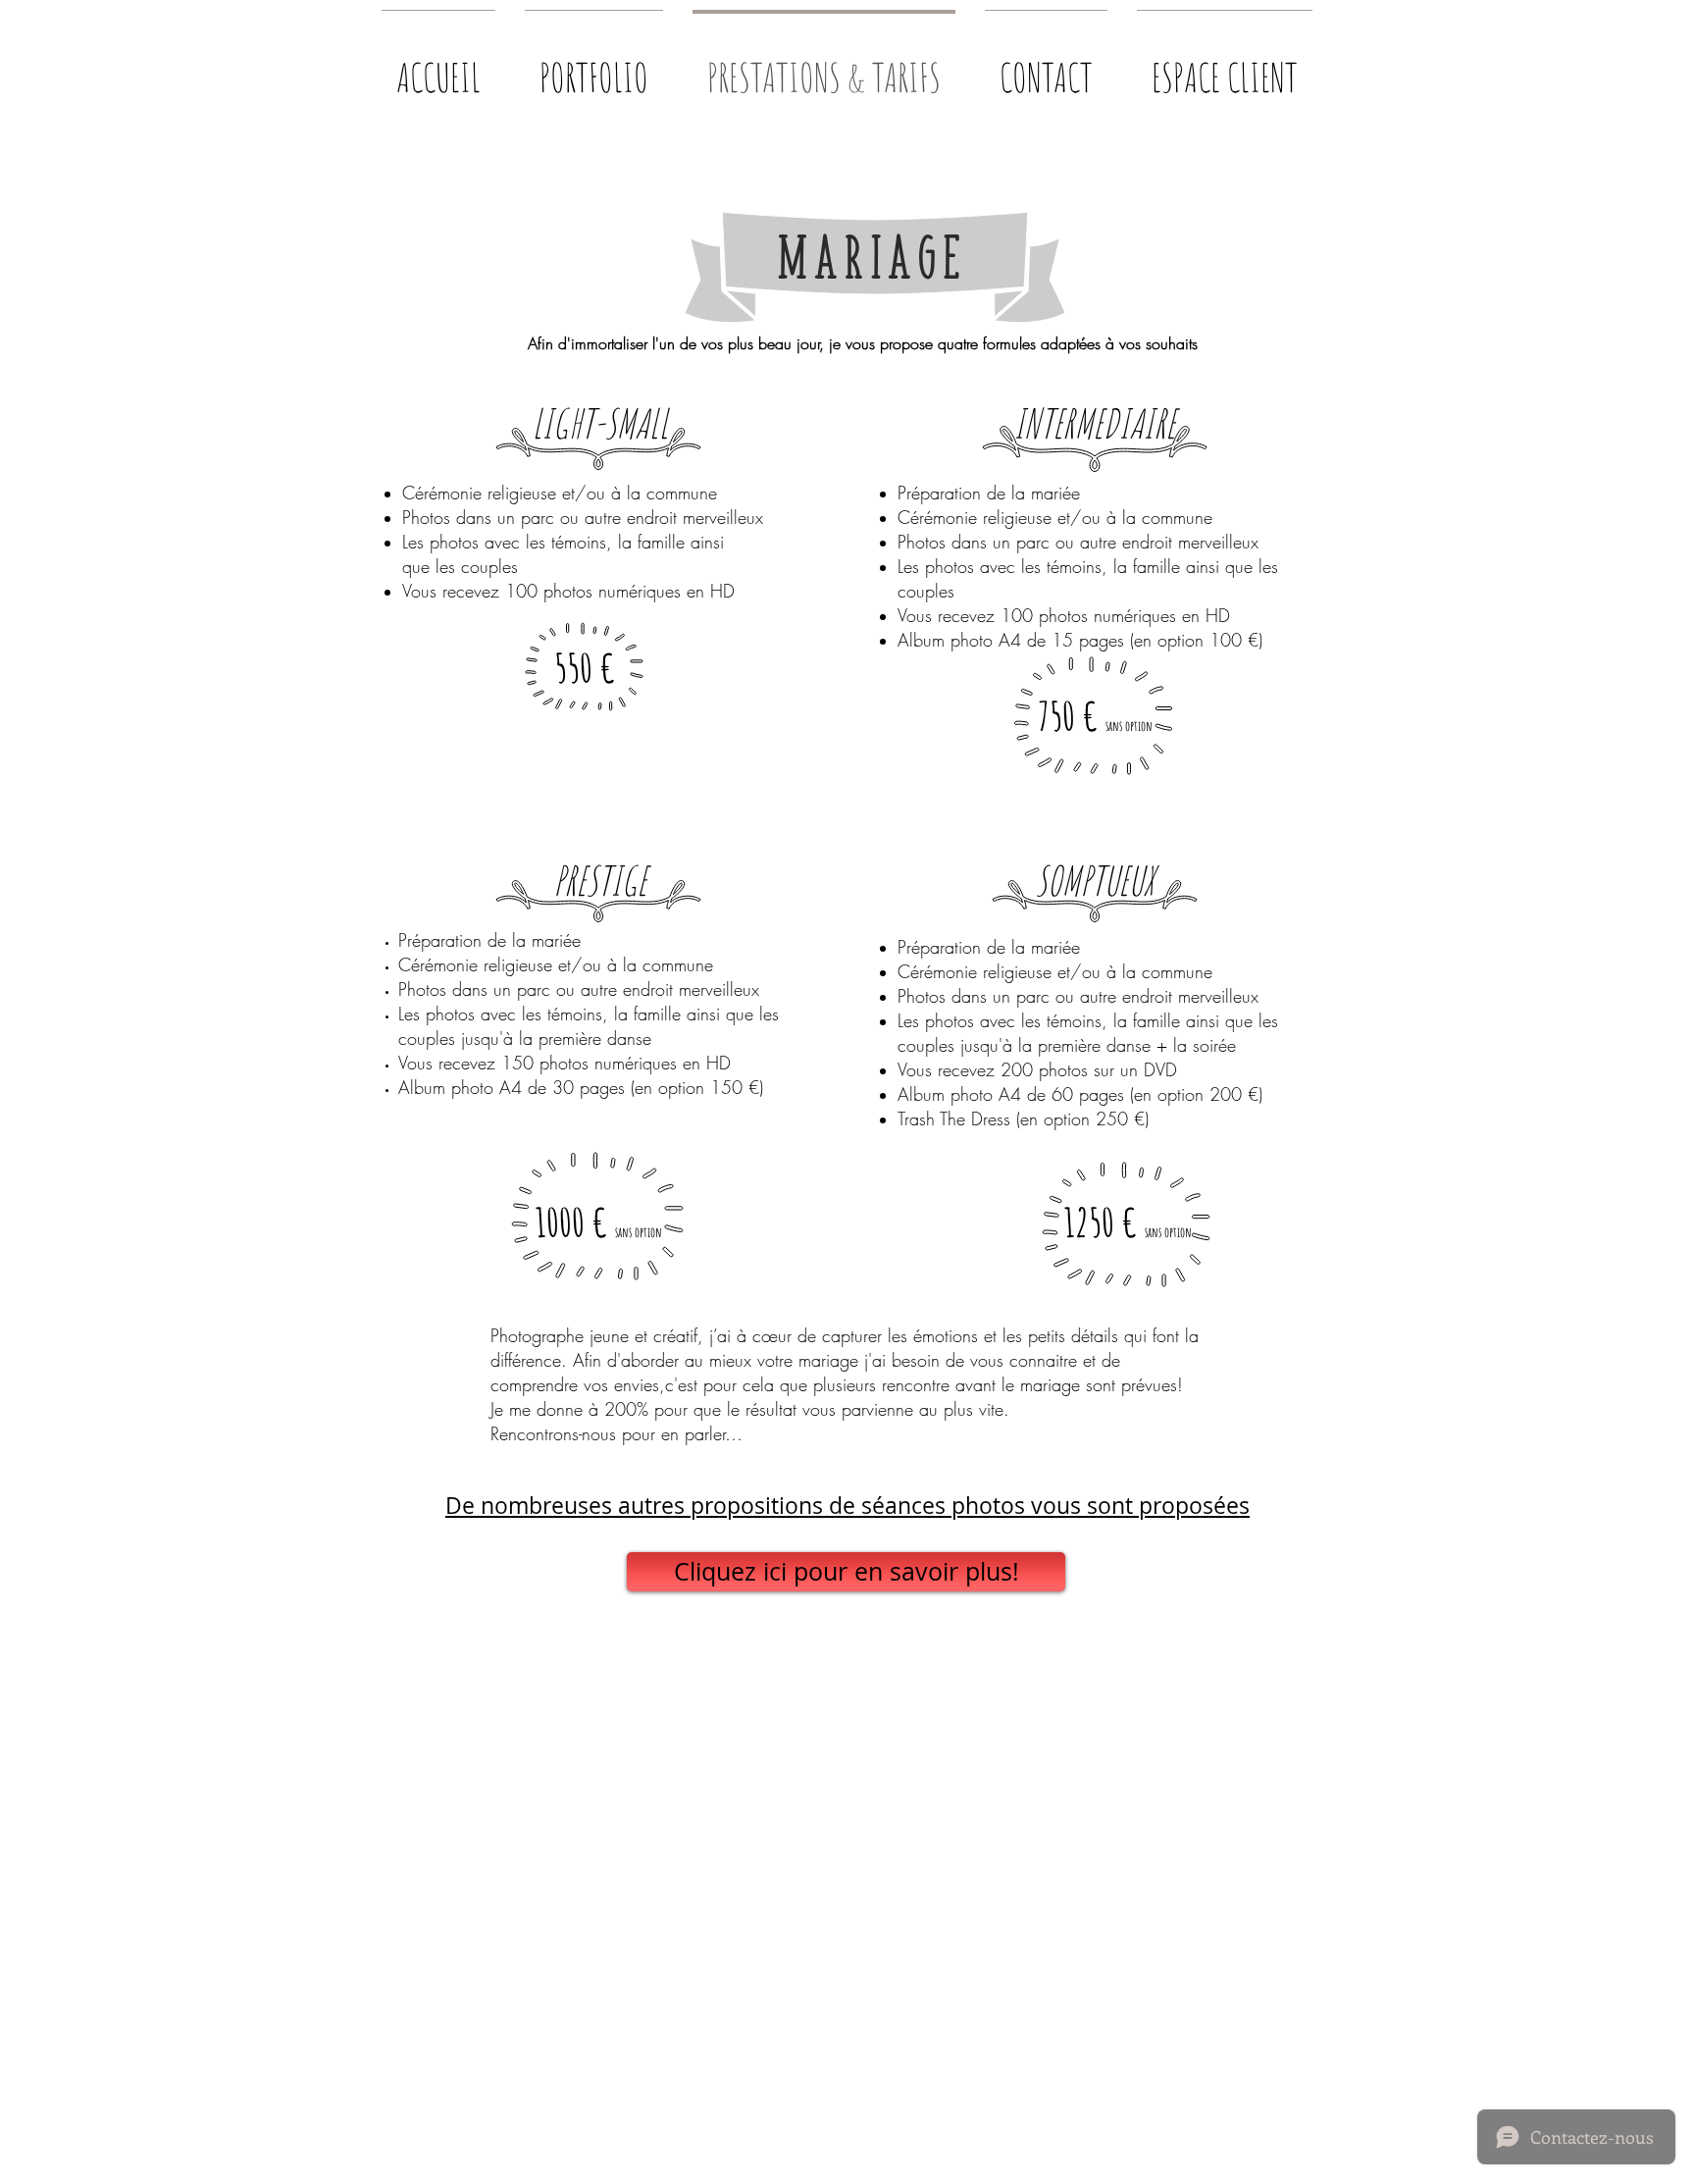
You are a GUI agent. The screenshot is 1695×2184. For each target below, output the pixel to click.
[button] (594, 68)
